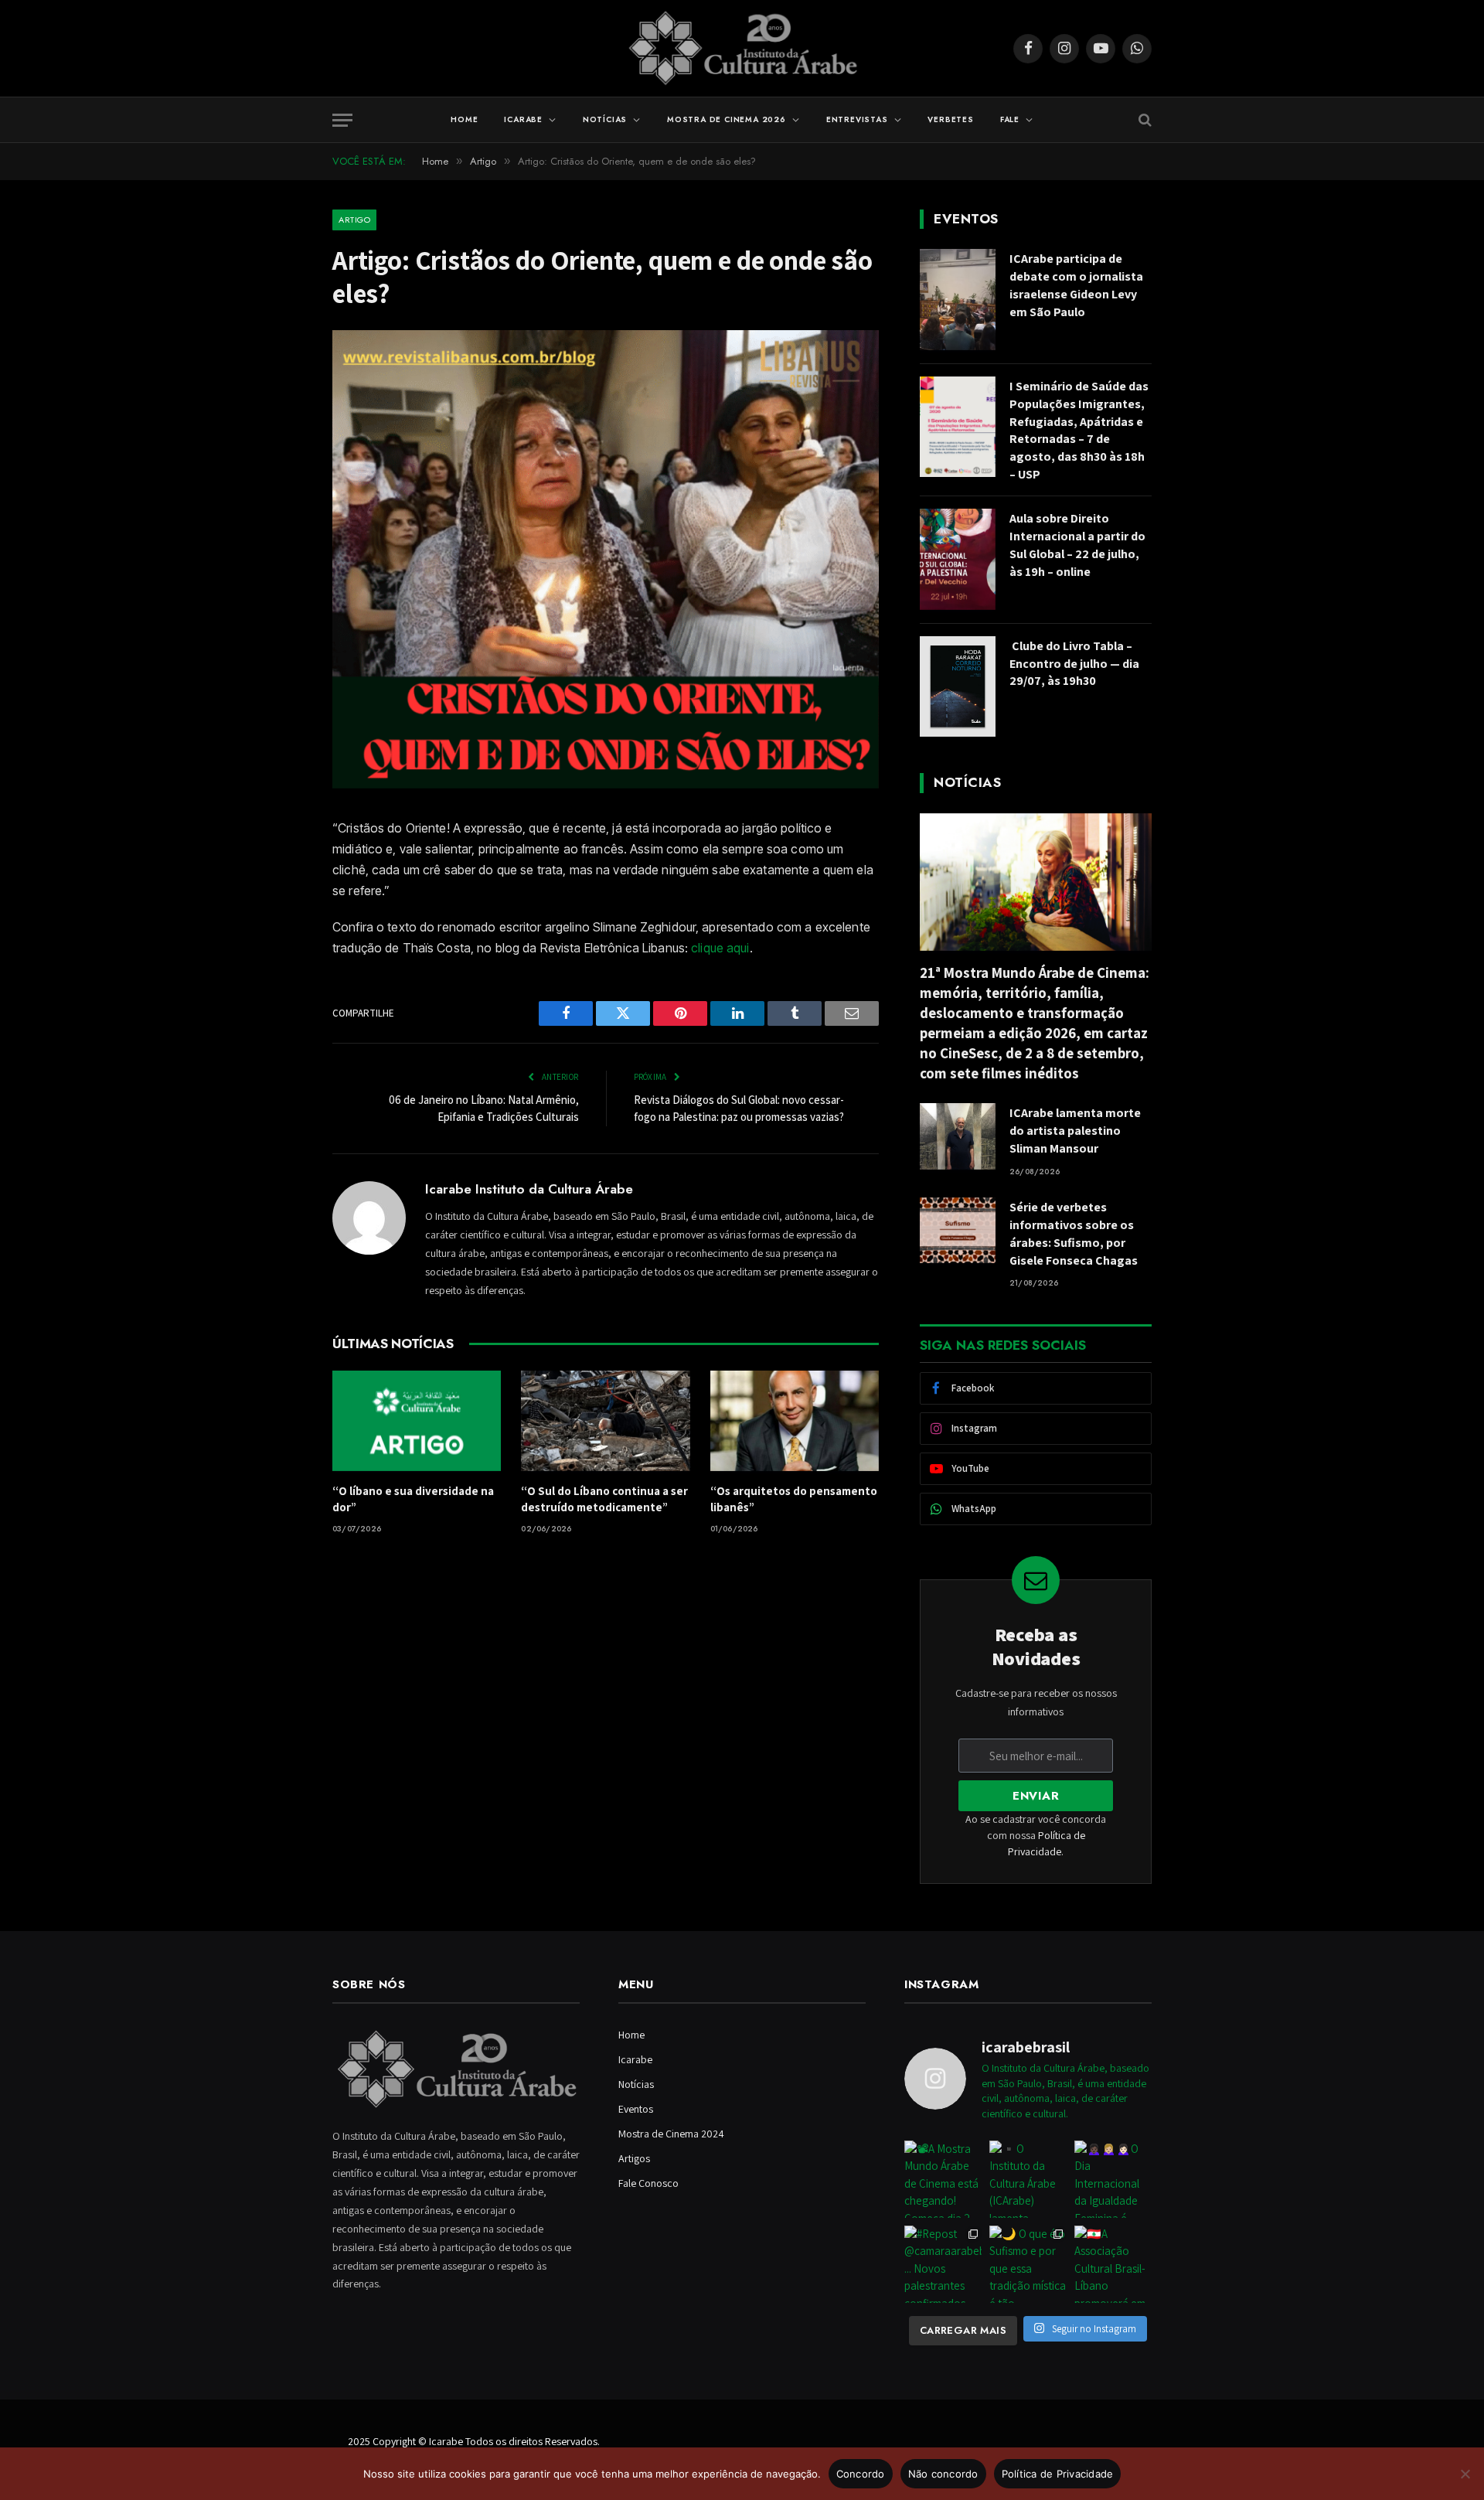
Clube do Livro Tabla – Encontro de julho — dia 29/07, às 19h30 (1074, 664)
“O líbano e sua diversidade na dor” (413, 1499)
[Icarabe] (742, 48)
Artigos (634, 2158)
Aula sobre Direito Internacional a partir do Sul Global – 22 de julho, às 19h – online (1077, 545)
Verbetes (950, 119)
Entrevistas (857, 119)
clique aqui (720, 948)
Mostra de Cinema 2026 (727, 119)
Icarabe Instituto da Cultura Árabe (529, 1189)
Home (464, 119)
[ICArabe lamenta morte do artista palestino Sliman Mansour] (958, 1136)
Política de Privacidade (1058, 2474)
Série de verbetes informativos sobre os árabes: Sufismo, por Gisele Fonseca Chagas (1074, 1234)
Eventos (636, 2109)
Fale (1010, 119)
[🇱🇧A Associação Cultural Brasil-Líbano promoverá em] (1113, 2264)
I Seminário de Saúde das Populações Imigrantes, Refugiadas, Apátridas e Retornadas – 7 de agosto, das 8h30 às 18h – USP (1079, 430)
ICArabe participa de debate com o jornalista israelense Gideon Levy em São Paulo (1076, 285)
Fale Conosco (648, 2183)
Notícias (605, 119)
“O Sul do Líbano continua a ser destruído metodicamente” (604, 1499)
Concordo (861, 2474)
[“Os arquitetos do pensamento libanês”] (795, 1421)
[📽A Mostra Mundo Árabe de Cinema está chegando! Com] (943, 2179)
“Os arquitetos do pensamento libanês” (794, 1499)
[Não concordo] (1465, 2474)
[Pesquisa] (1144, 120)
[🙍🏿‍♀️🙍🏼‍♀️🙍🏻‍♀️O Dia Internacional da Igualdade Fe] (1113, 2179)
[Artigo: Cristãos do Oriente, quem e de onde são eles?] (606, 785)
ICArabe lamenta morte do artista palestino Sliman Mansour (1075, 1131)
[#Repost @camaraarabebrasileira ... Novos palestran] (943, 2264)
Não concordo (943, 2474)
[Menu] (342, 120)
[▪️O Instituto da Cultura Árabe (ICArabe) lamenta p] (1028, 2179)
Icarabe (523, 119)
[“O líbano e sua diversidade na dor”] (417, 1421)
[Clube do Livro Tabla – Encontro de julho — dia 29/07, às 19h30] (958, 687)
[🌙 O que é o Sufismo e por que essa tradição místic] (1028, 2264)
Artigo (354, 220)
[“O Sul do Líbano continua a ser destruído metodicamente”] (605, 1421)
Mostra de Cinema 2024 (671, 2134)
